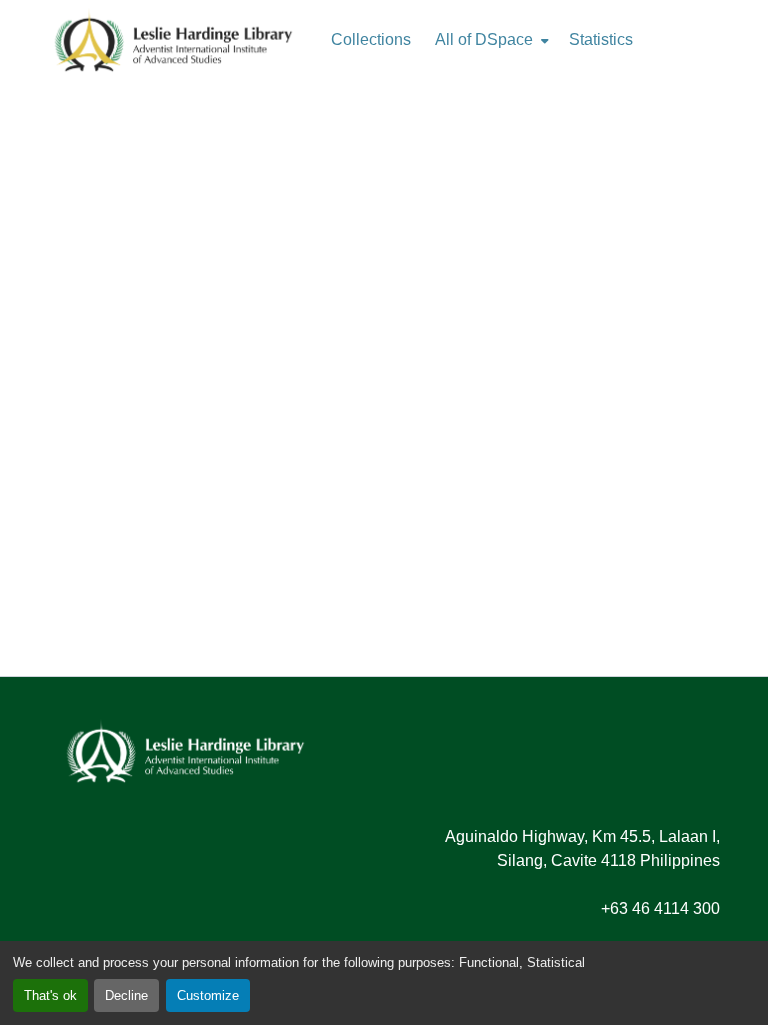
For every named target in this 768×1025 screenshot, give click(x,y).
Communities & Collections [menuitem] (371, 40)
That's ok (50, 995)
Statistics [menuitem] (601, 39)
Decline (126, 995)
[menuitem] (490, 40)
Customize (208, 995)
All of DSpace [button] (484, 39)
